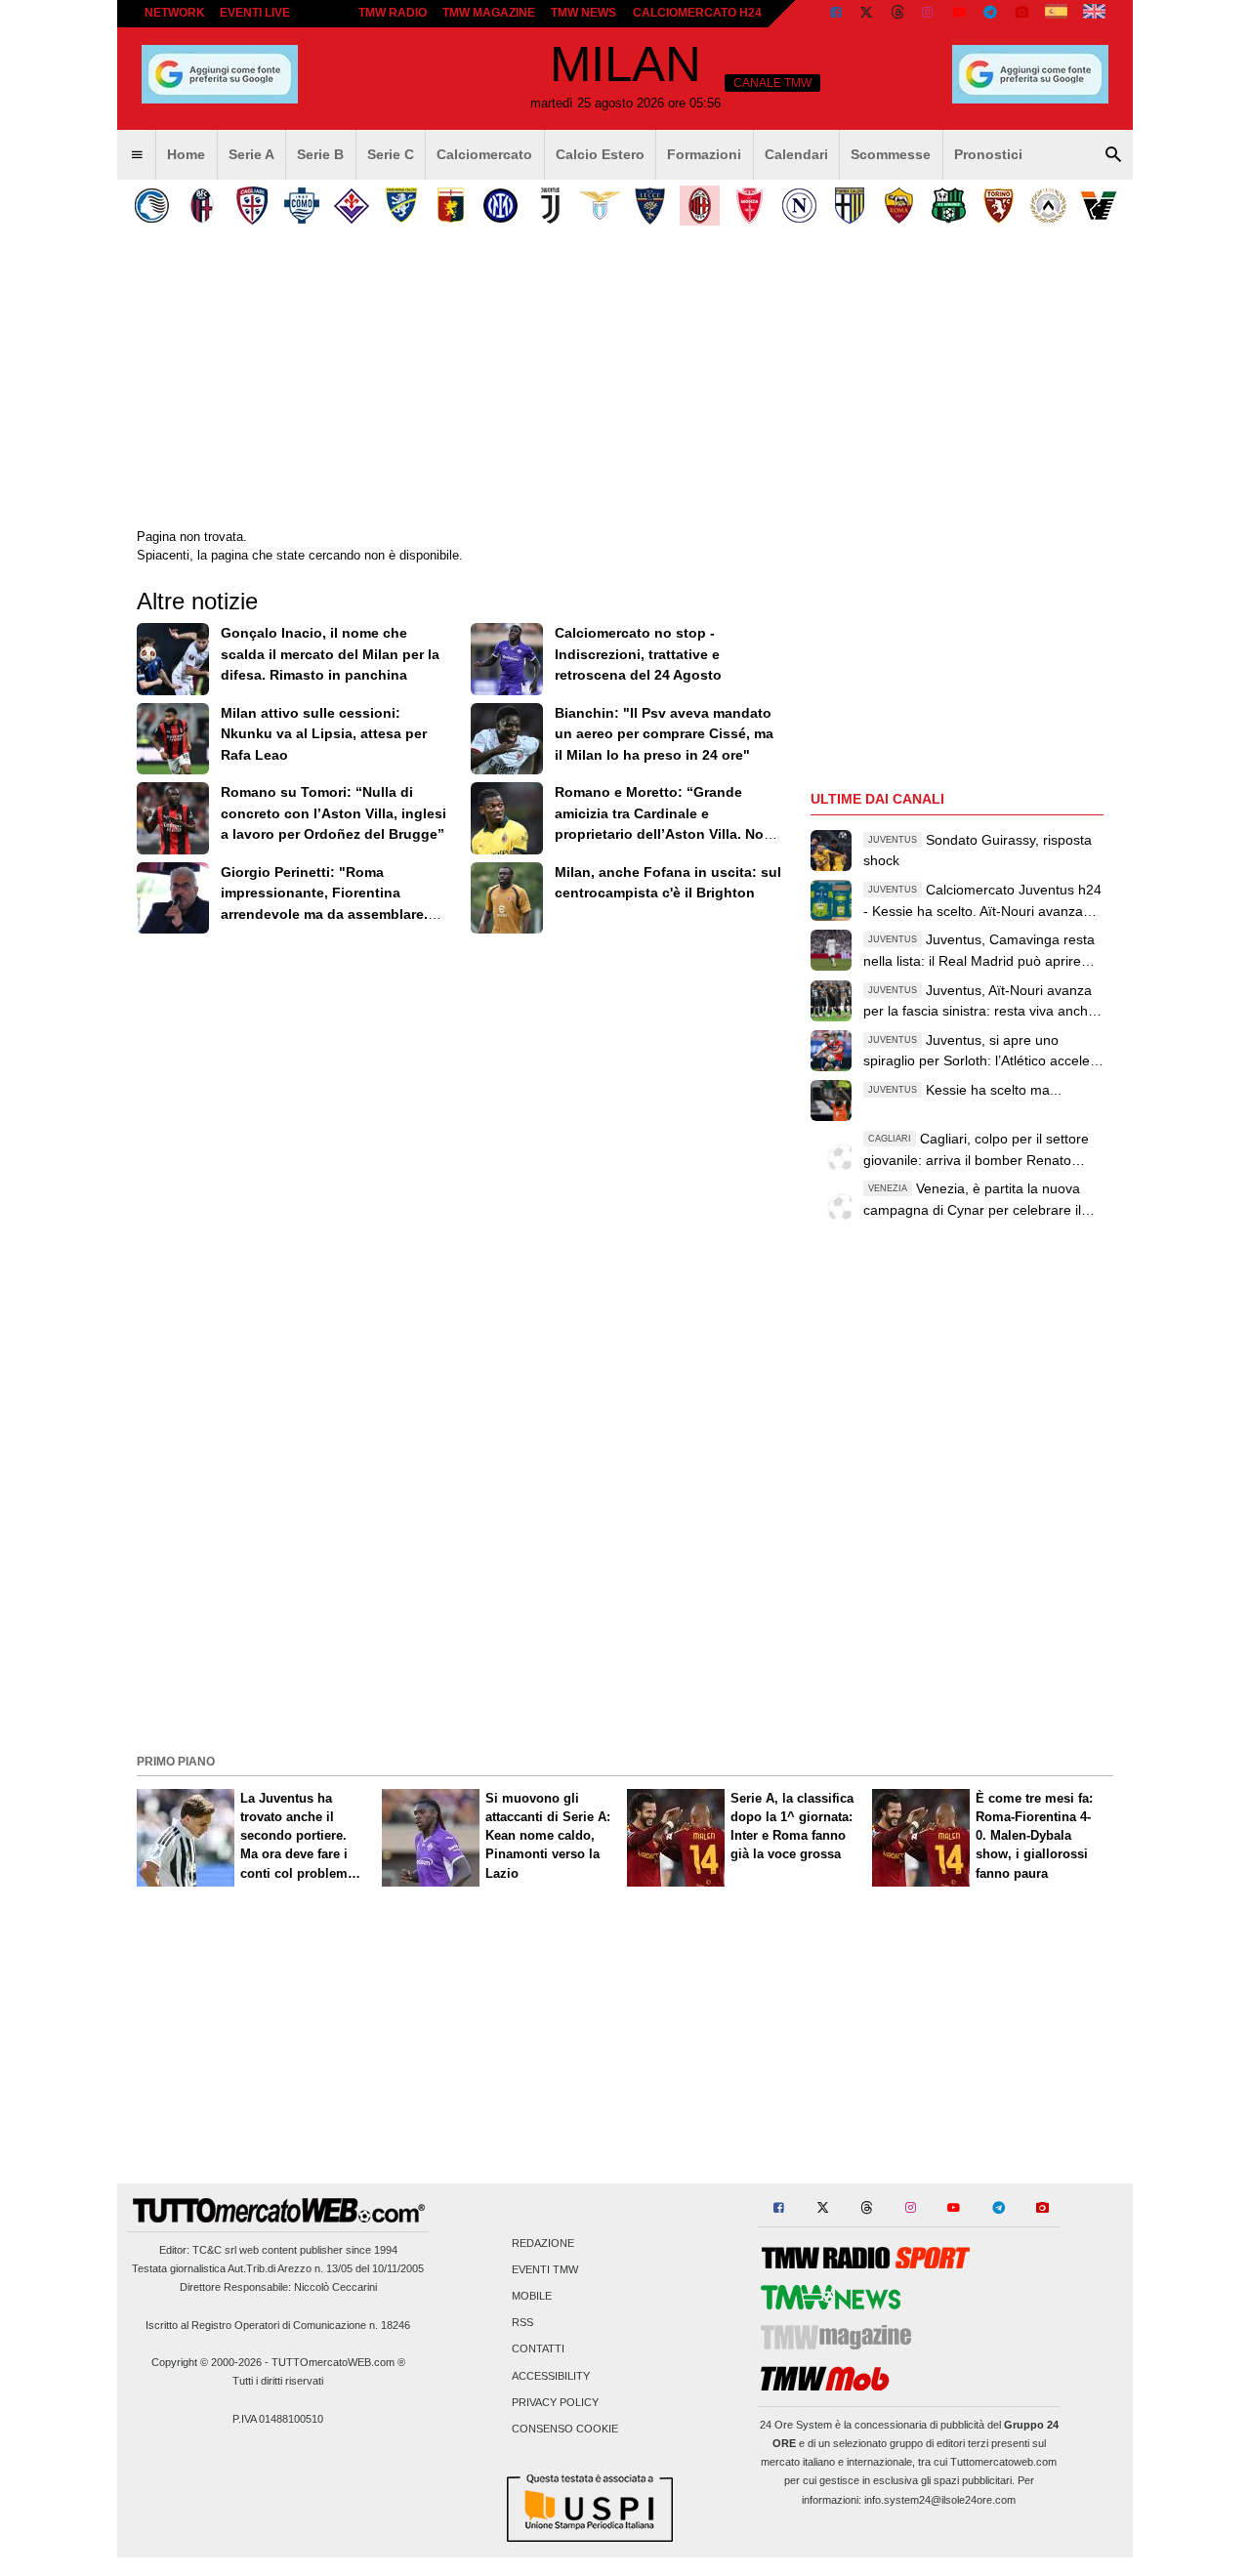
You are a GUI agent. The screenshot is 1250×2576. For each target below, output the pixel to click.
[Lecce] (650, 206)
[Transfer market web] (1094, 14)
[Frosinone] (401, 206)
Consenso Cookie (565, 2430)
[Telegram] (990, 14)
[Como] (301, 206)
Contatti (538, 2349)
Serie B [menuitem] (320, 154)
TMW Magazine (489, 13)
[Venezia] (1098, 206)
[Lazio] (600, 206)
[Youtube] (959, 14)
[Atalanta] (152, 206)
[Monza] (750, 206)
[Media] (1021, 14)
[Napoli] (799, 206)
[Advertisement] (625, 1611)
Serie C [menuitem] (391, 154)
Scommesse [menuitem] (891, 154)
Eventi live (255, 13)
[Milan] (700, 206)
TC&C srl (214, 2250)
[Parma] (849, 206)
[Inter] (500, 206)
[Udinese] (1048, 206)
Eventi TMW (545, 2269)
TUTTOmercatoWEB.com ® (338, 2362)
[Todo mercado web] (1056, 14)
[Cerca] (1113, 155)
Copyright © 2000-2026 (207, 2362)
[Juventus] (550, 206)
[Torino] (999, 206)
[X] (867, 14)
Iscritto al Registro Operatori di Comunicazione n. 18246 (278, 2325)
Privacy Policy (555, 2402)
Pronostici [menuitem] (988, 154)
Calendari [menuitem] (796, 154)
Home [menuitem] (186, 154)
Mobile (532, 2297)
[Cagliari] (251, 206)
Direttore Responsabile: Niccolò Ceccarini (278, 2287)
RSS (522, 2323)
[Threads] (898, 14)
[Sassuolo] (949, 206)
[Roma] (899, 206)
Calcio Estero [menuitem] (600, 154)
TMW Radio (393, 13)
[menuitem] (137, 155)
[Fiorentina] (351, 206)
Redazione (543, 2243)
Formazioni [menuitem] (704, 154)
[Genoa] (451, 206)
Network (175, 13)
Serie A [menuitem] (251, 154)
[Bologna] (202, 206)
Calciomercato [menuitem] (484, 154)
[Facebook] (836, 14)
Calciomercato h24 (697, 13)
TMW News (583, 13)
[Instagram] (929, 14)
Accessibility (551, 2376)
